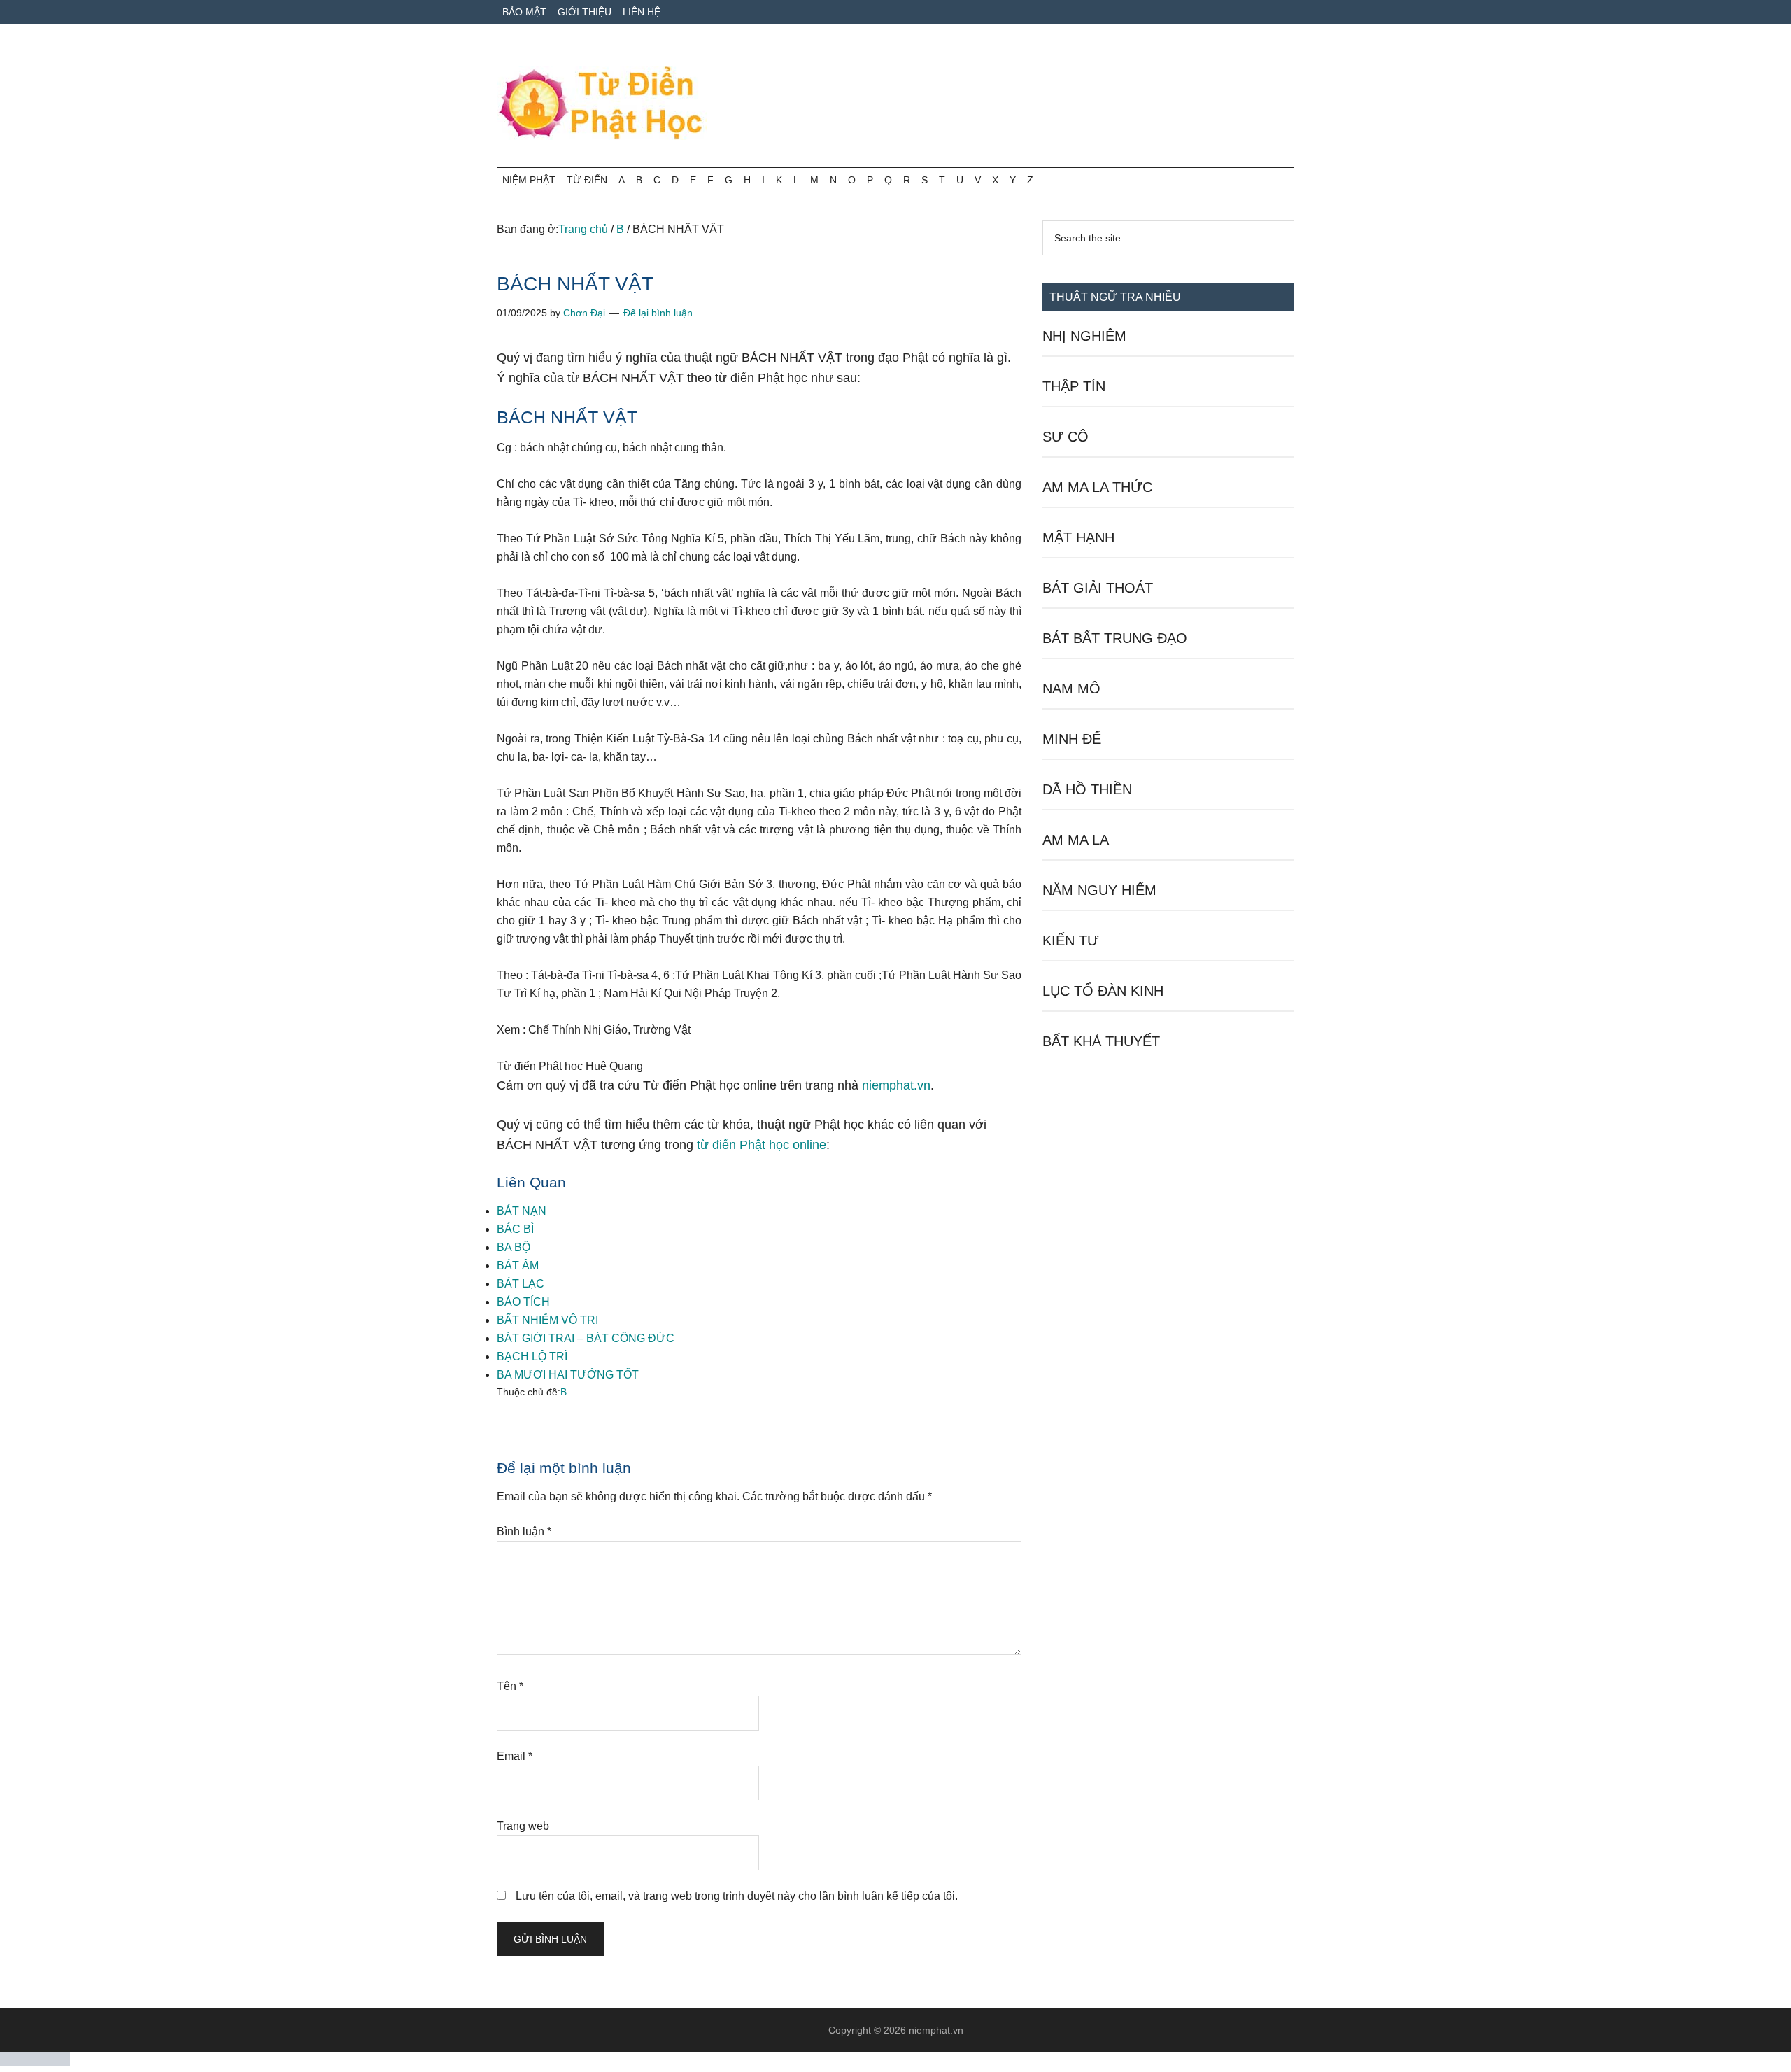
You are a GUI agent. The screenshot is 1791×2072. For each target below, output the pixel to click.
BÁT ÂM (518, 1266)
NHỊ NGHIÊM (1084, 336)
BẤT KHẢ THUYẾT (1101, 1041)
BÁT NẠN (522, 1211)
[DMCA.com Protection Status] (35, 2063)
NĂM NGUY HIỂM (1099, 890)
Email (515, 1756)
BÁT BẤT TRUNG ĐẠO (1115, 638)
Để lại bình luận (658, 313)
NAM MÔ (1071, 689)
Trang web (523, 1826)
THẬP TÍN (1074, 386)
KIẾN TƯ (1071, 940)
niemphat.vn (896, 1085)
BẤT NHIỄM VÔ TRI (547, 1320)
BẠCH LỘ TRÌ (532, 1356)
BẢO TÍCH (523, 1302)
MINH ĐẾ (1072, 739)
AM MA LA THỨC (1097, 487)
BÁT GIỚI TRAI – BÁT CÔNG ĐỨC (586, 1338)
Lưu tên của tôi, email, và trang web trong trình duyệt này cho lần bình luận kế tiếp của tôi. (737, 1896)
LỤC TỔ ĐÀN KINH (1103, 991)
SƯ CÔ (1066, 437)
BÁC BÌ (515, 1229)
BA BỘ (514, 1247)
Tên (510, 1686)
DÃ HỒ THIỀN (1087, 789)
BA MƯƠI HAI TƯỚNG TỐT (568, 1375)
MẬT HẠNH (1078, 537)
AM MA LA (1076, 840)
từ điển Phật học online (762, 1145)
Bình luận (524, 1531)
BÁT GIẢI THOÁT (1098, 588)
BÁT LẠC (521, 1284)
